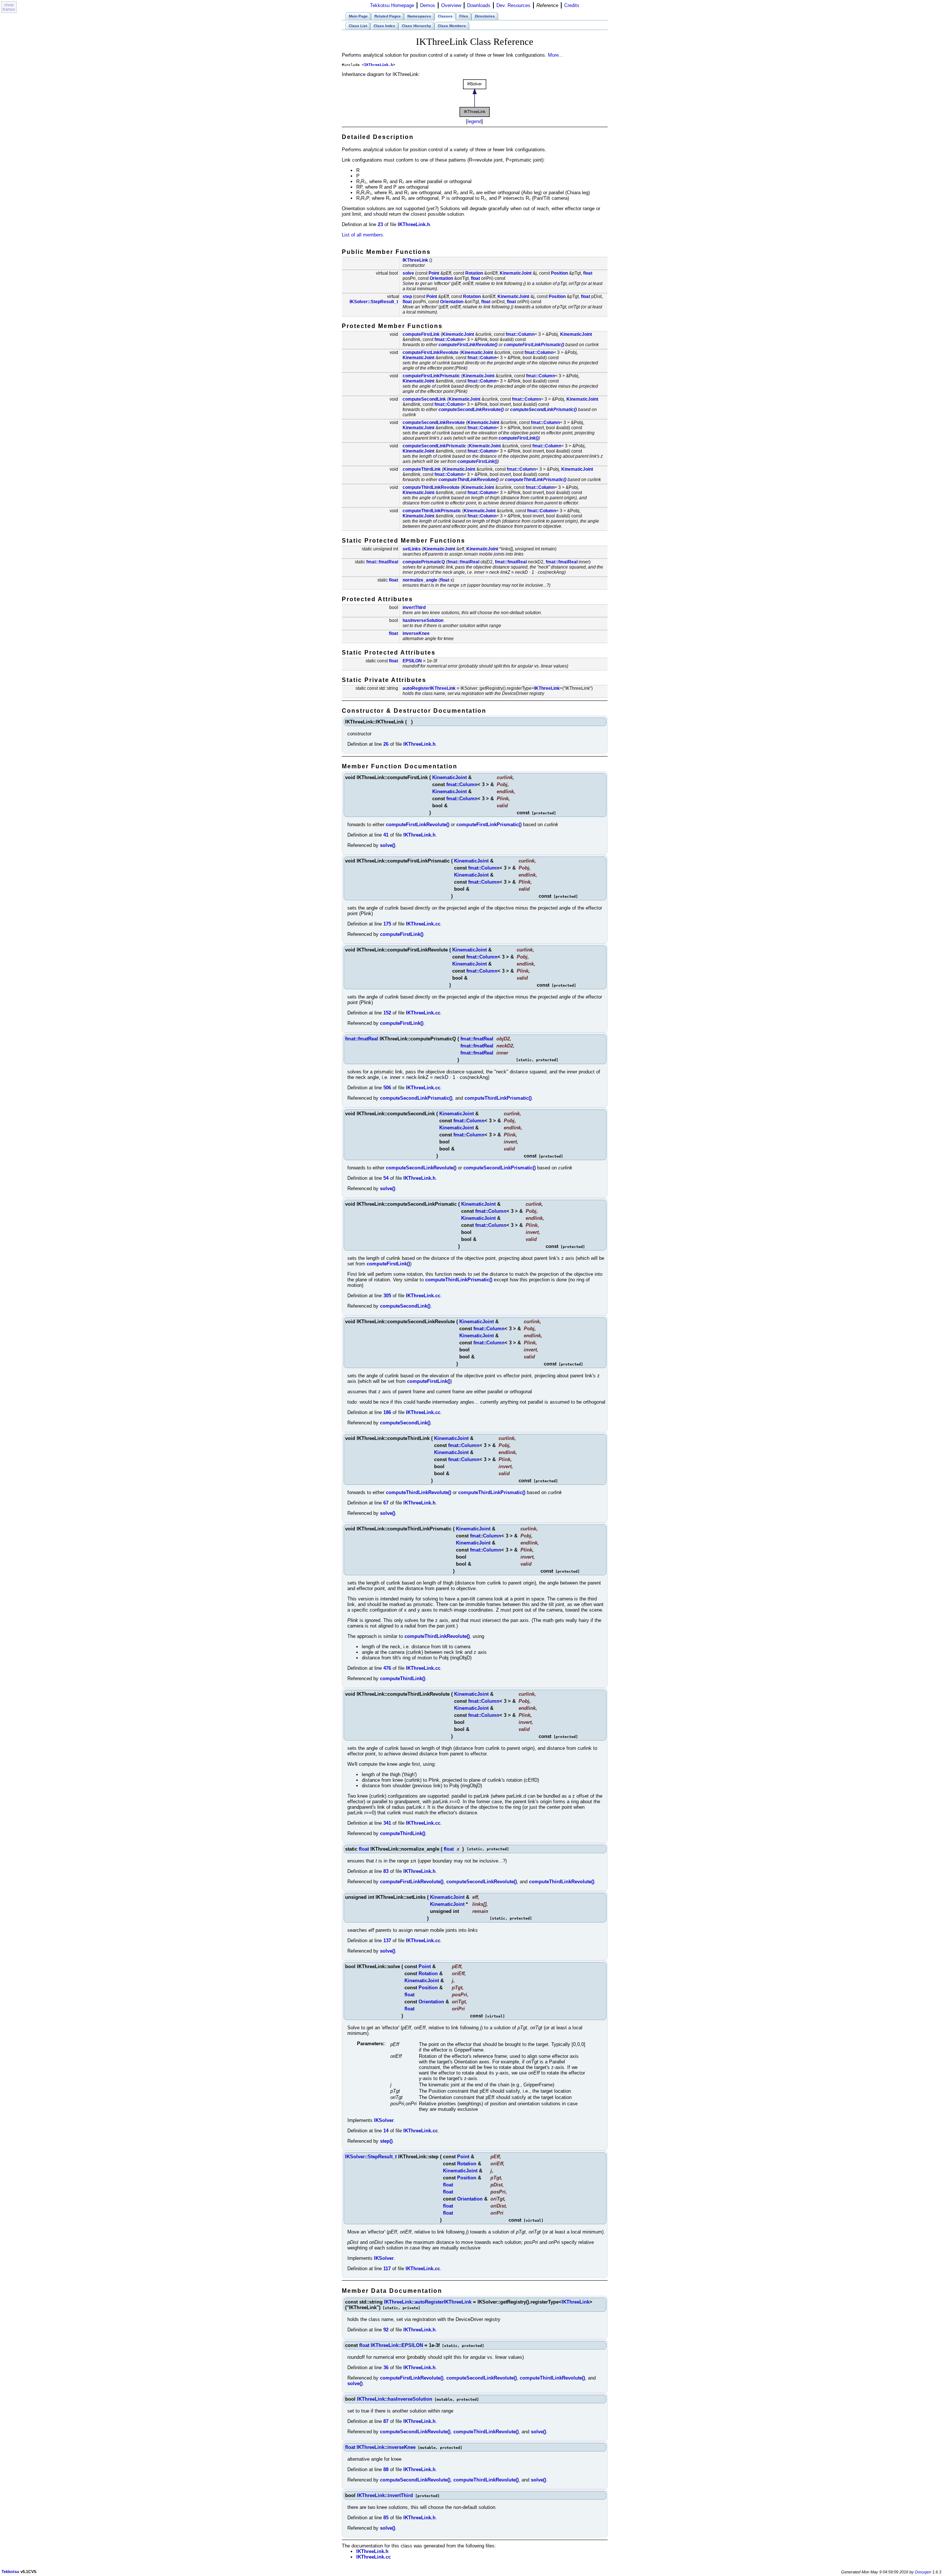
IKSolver (384, 2120)
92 (386, 2330)
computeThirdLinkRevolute (431, 487)
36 (386, 2368)
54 (386, 1178)
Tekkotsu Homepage (392, 5)
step (407, 297)
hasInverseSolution (423, 620)
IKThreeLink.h (378, 65)
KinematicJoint (516, 273)
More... (555, 55)
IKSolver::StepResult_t (374, 302)
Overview (451, 5)
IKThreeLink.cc (423, 924)
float (588, 273)
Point (434, 273)
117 (387, 2269)
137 (387, 1941)
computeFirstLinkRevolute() (468, 345)
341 (387, 1823)
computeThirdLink (422, 469)
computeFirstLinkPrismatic (431, 376)
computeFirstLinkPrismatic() (534, 345)
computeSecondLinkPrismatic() (543, 410)
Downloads (479, 5)
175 (387, 924)
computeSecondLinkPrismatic (434, 446)
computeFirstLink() (519, 438)
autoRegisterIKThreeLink (429, 688)
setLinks (412, 549)
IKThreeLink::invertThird (385, 2495)
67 (386, 1503)
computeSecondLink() (405, 1306)
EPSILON (412, 661)
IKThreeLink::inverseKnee (386, 2447)
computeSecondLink (424, 399)
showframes (9, 7)
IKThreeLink (415, 260)
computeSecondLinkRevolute (434, 423)
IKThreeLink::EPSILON (397, 2345)
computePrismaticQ (424, 562)
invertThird (414, 607)
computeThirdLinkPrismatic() (536, 480)
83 (386, 1871)
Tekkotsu (10, 2572)
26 (386, 744)
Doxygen (923, 2572)
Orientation (441, 278)
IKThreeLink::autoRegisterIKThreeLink (428, 2302)
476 (387, 1668)
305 (387, 1296)
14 (386, 2131)
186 (387, 1412)
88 (386, 2469)
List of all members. (363, 235)
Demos (428, 5)
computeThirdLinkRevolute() (469, 480)
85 (386, 2518)
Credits (572, 5)
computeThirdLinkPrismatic (432, 511)
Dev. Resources (513, 5)
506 (387, 1088)
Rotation (474, 273)
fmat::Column (520, 334)
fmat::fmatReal (382, 562)
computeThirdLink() (403, 1678)
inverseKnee (416, 633)
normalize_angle (420, 580)
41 (386, 835)
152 (387, 1013)
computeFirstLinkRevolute (431, 352)
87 (386, 2421)
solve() (388, 845)
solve (408, 273)
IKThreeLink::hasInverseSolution (395, 2399)
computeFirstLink (421, 334)
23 (380, 224)
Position (559, 273)
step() (386, 2141)
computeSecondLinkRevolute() (471, 410)
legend (474, 121)
